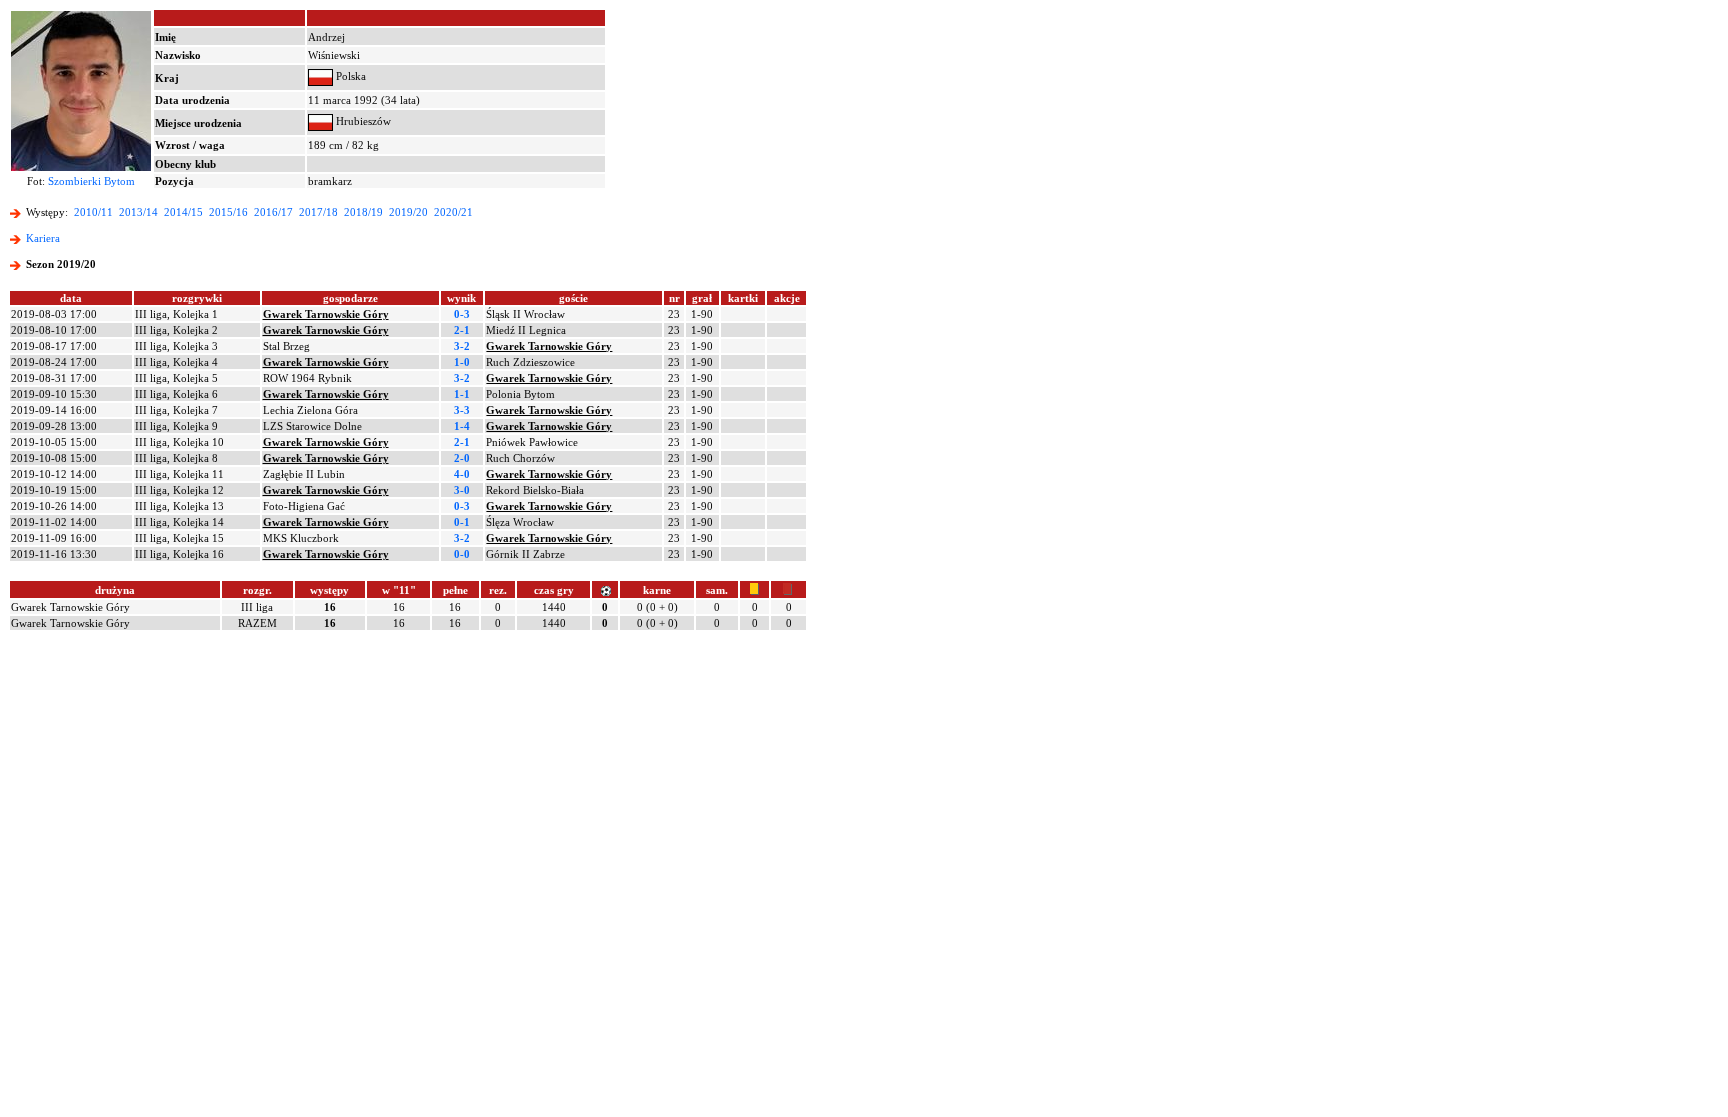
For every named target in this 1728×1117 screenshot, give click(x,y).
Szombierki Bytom (91, 181)
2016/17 (273, 212)
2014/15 (183, 212)
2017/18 (318, 212)
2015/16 (228, 212)
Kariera (43, 238)
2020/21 (453, 212)
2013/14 (138, 212)
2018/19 (363, 212)
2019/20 (408, 212)
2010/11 (93, 212)
